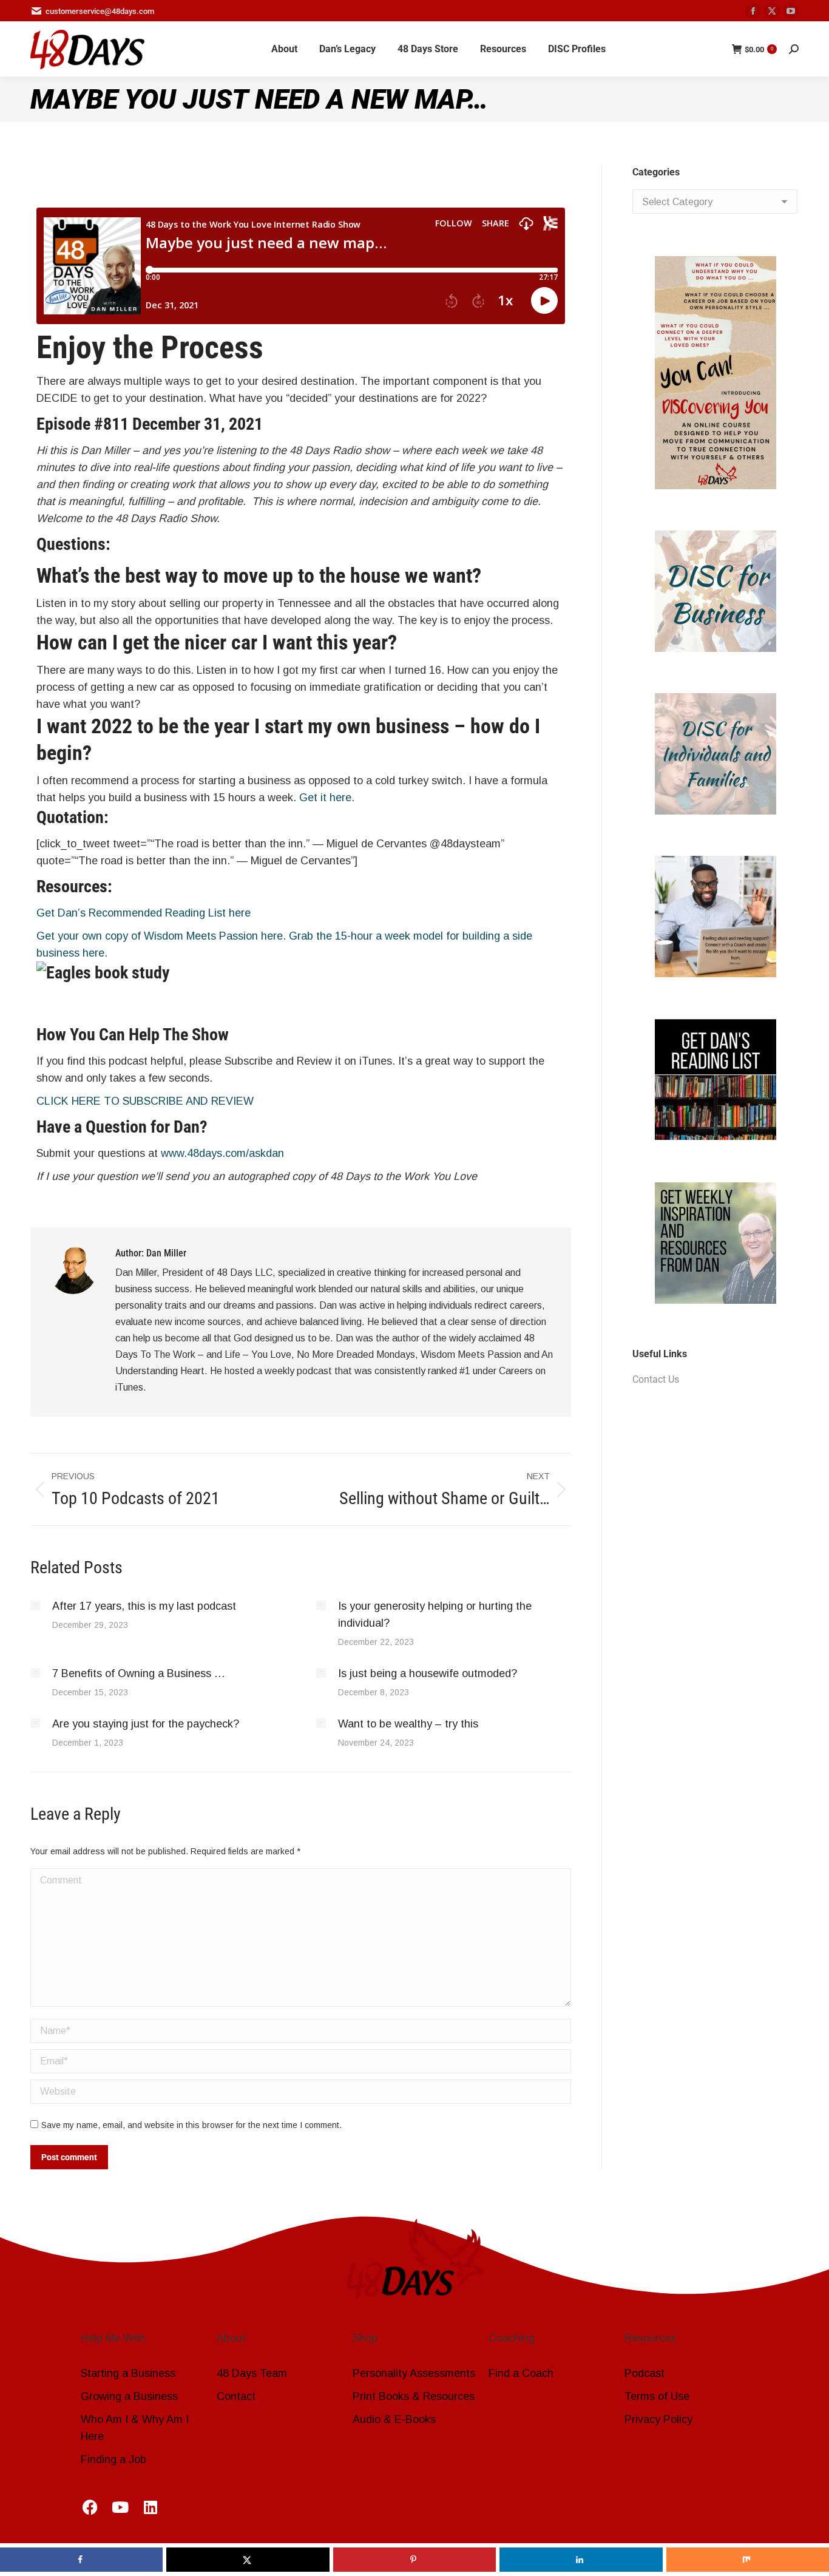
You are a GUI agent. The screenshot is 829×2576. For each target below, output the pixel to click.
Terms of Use (657, 2396)
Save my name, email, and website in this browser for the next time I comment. (191, 2125)
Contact (236, 2396)
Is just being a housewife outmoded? (429, 1673)
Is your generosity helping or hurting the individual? (435, 1615)
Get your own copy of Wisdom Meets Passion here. (161, 936)
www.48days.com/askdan (222, 1153)
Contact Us (656, 1379)
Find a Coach (521, 2373)
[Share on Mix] (748, 2560)
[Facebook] (90, 2507)
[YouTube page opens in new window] (791, 11)
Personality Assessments (414, 2373)
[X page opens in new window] (772, 11)
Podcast (645, 2373)
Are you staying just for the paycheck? (147, 1724)
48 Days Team (252, 2373)
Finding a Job (113, 2459)
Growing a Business (129, 2396)
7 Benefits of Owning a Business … (139, 1673)
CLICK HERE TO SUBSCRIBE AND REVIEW (145, 1101)
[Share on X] (248, 2560)
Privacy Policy (658, 2419)
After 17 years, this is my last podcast (144, 1606)
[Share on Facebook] (81, 2560)
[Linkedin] (151, 2507)
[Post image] (35, 1605)
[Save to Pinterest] (414, 2560)
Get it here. (327, 798)
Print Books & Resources (414, 2396)
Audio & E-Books (394, 2419)
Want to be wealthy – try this (410, 1724)
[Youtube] (120, 2507)
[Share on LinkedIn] (581, 2560)
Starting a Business (128, 2373)
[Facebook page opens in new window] (753, 11)
